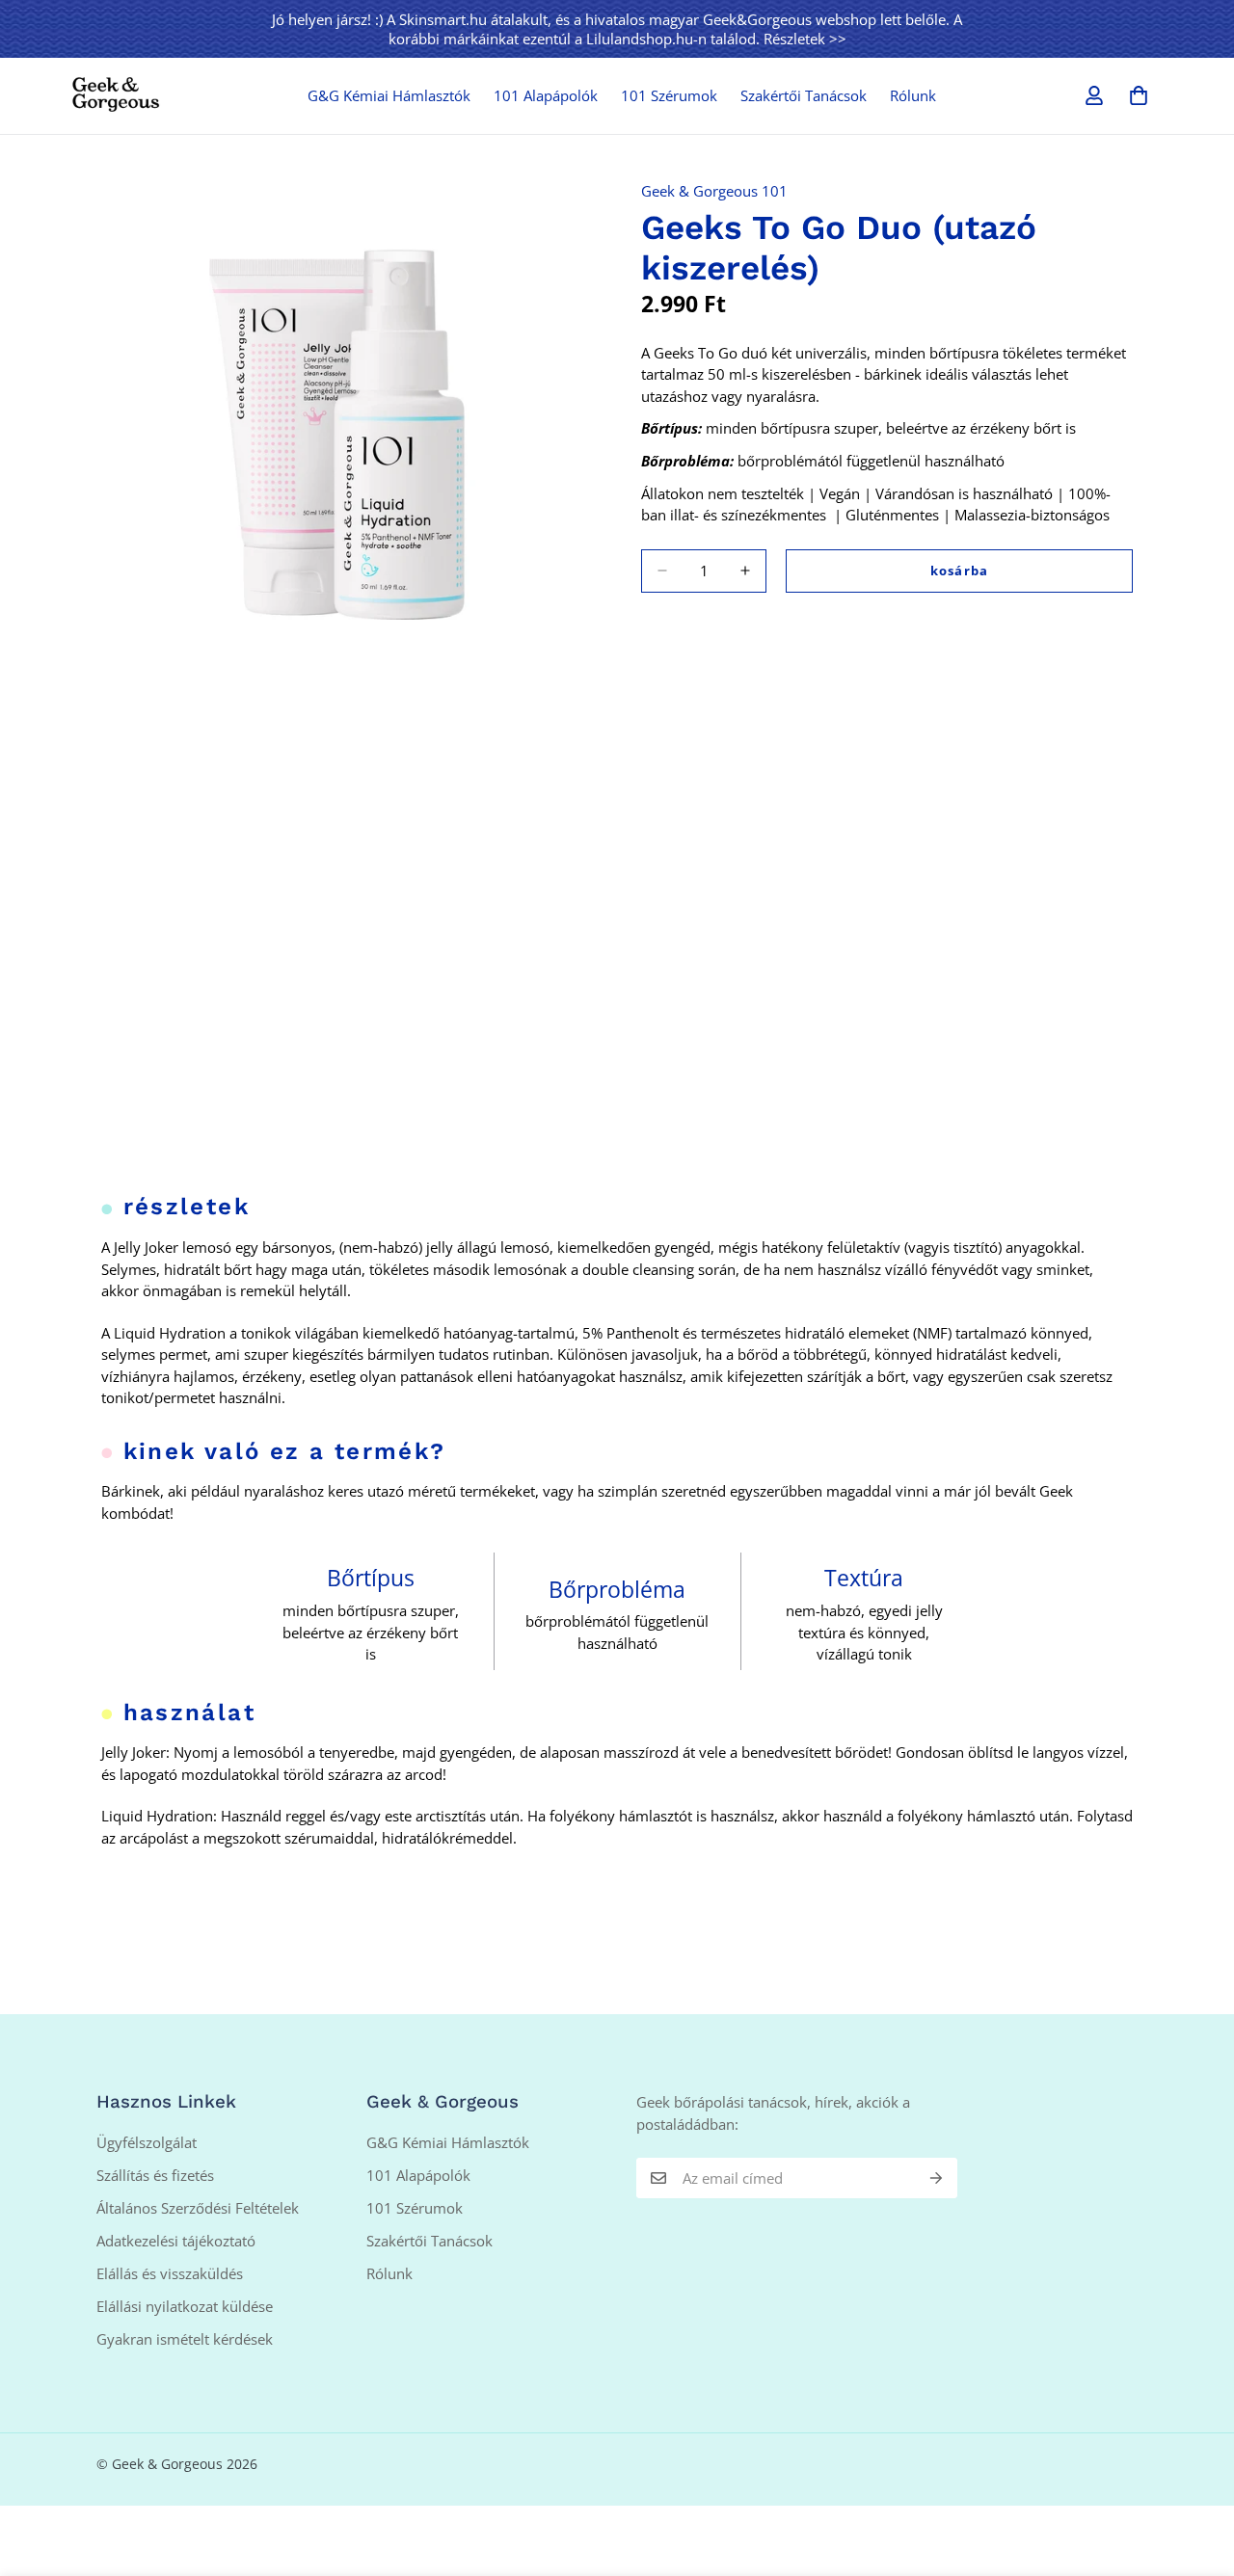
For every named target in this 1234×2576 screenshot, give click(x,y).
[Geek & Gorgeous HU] (116, 95)
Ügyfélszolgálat (147, 2142)
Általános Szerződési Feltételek (198, 2208)
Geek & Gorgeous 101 (714, 191)
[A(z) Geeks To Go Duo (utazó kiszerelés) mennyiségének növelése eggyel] (745, 571)
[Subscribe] (936, 2178)
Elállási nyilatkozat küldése (185, 2306)
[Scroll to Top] (1196, 2471)
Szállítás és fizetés (155, 2175)
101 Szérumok (669, 95)
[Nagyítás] (576, 191)
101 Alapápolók (546, 95)
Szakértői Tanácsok (804, 95)
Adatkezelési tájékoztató (176, 2241)
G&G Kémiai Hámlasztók (389, 95)
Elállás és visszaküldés (170, 2273)
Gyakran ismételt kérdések (185, 2339)
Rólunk (913, 95)
